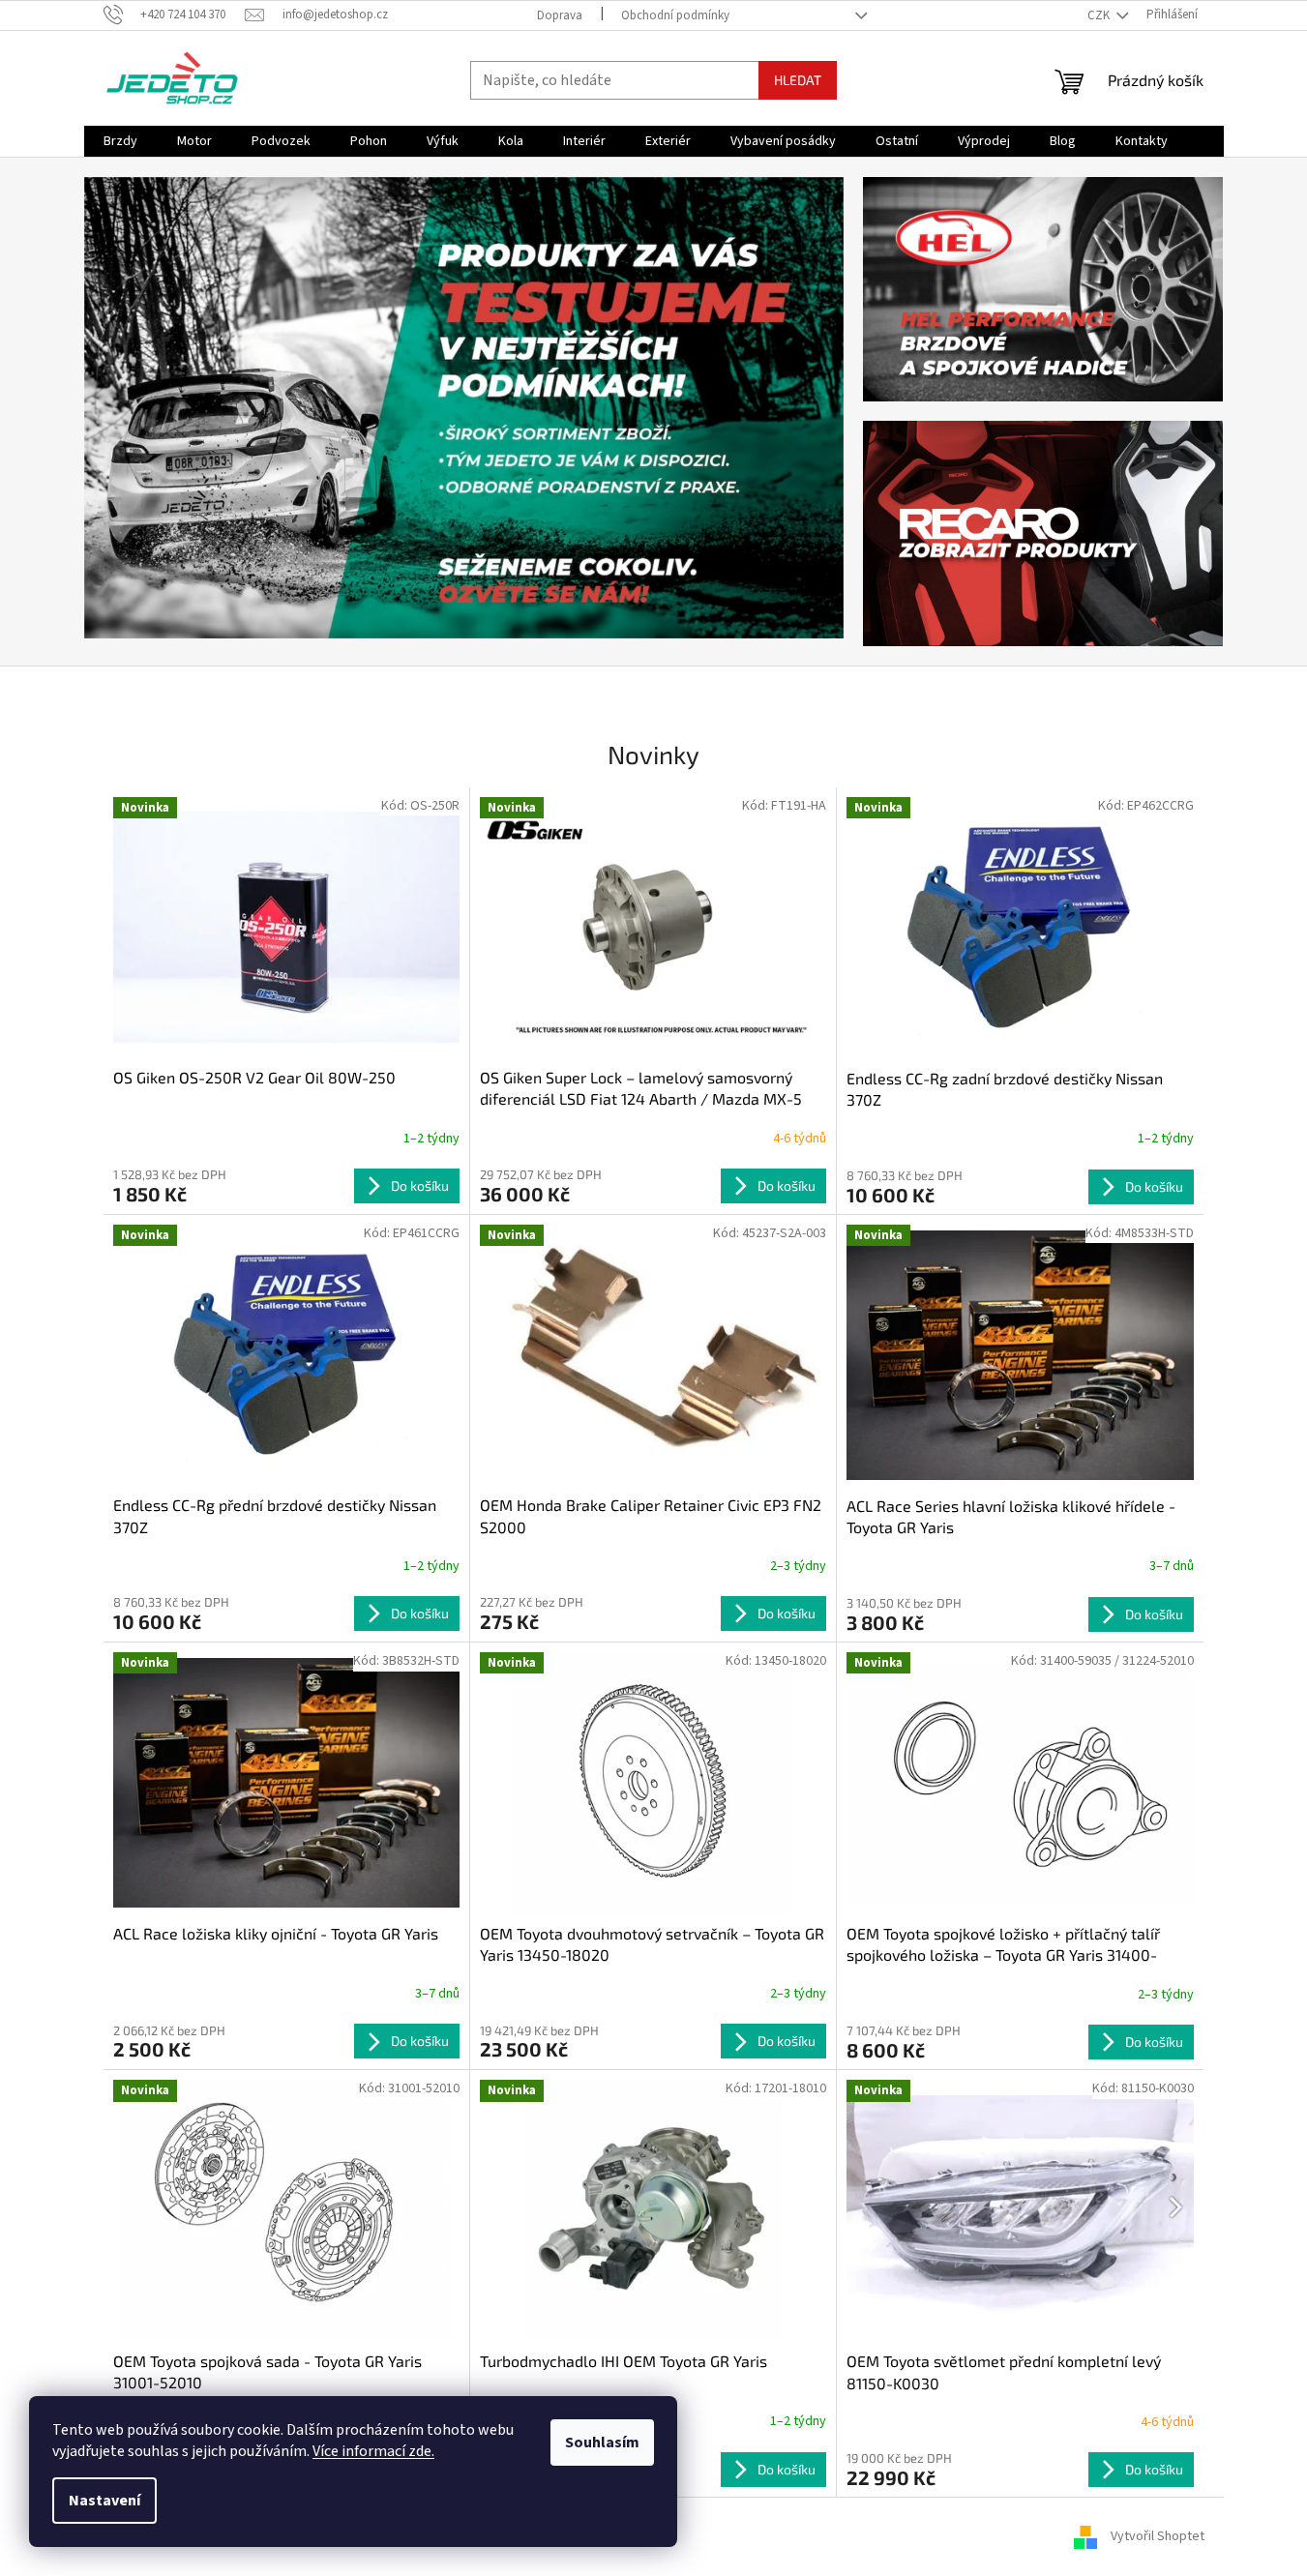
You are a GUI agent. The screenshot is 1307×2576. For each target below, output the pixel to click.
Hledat (798, 80)
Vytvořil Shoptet (1158, 2536)
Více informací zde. (373, 2451)
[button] (141, 408)
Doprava (560, 15)
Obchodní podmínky (675, 15)
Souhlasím (602, 2443)
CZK (1100, 15)
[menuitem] (120, 141)
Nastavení (104, 2501)
